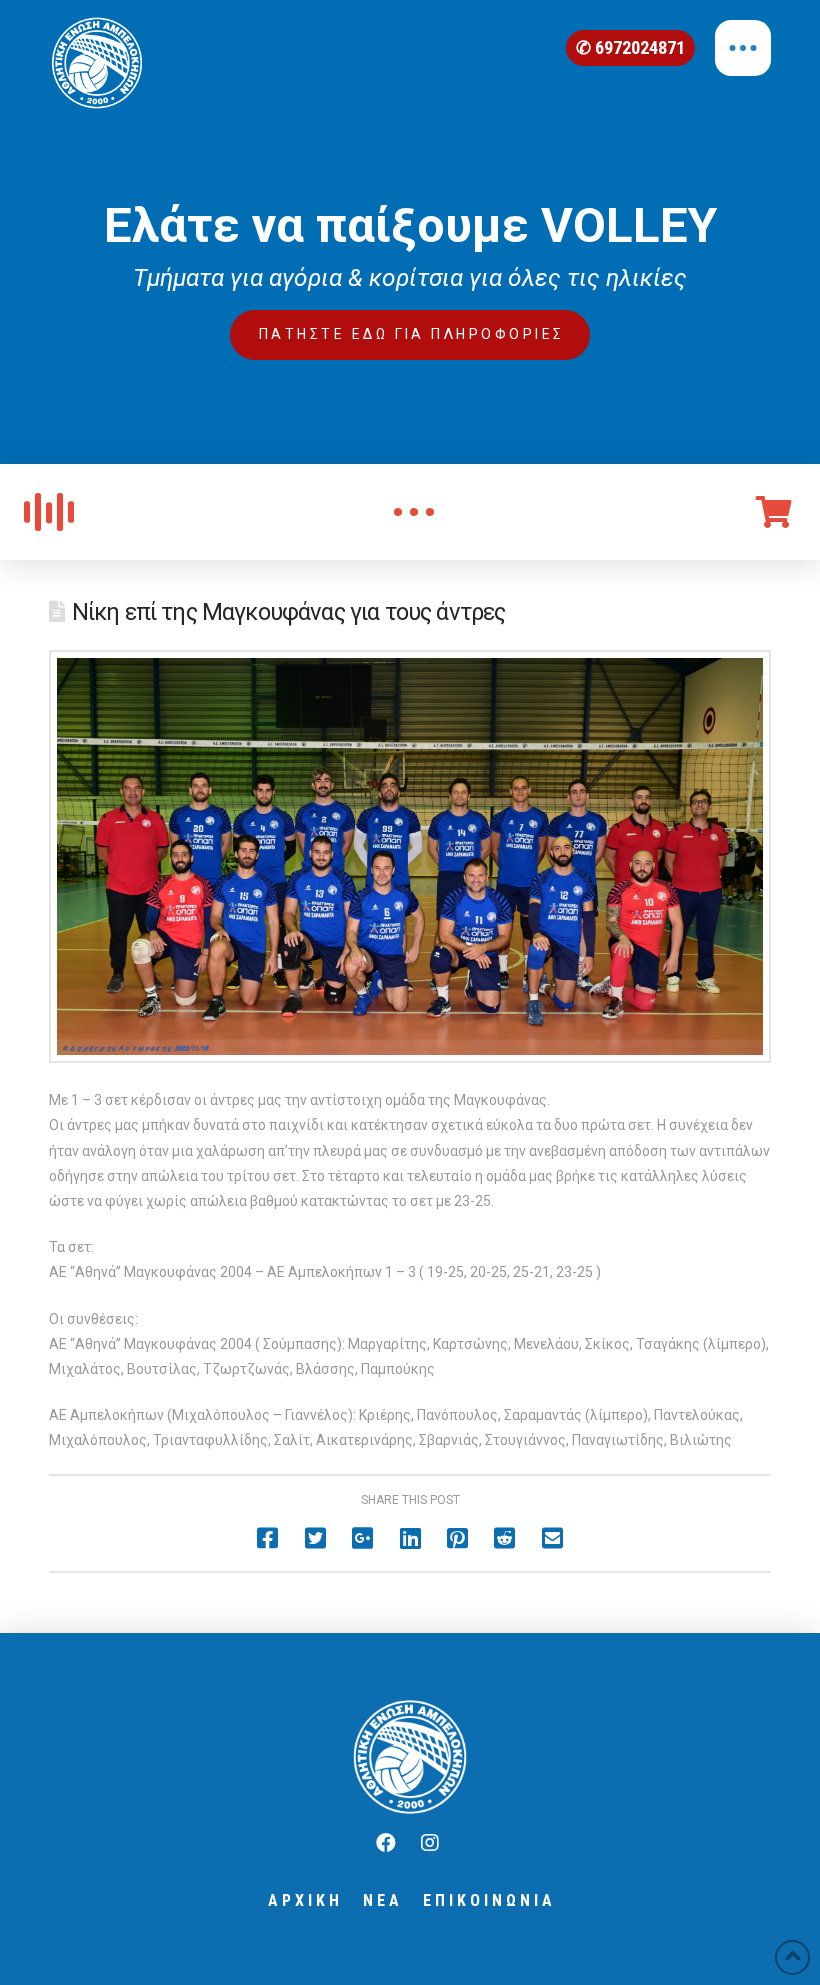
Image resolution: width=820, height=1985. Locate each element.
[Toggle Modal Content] (414, 512)
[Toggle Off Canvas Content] (743, 48)
